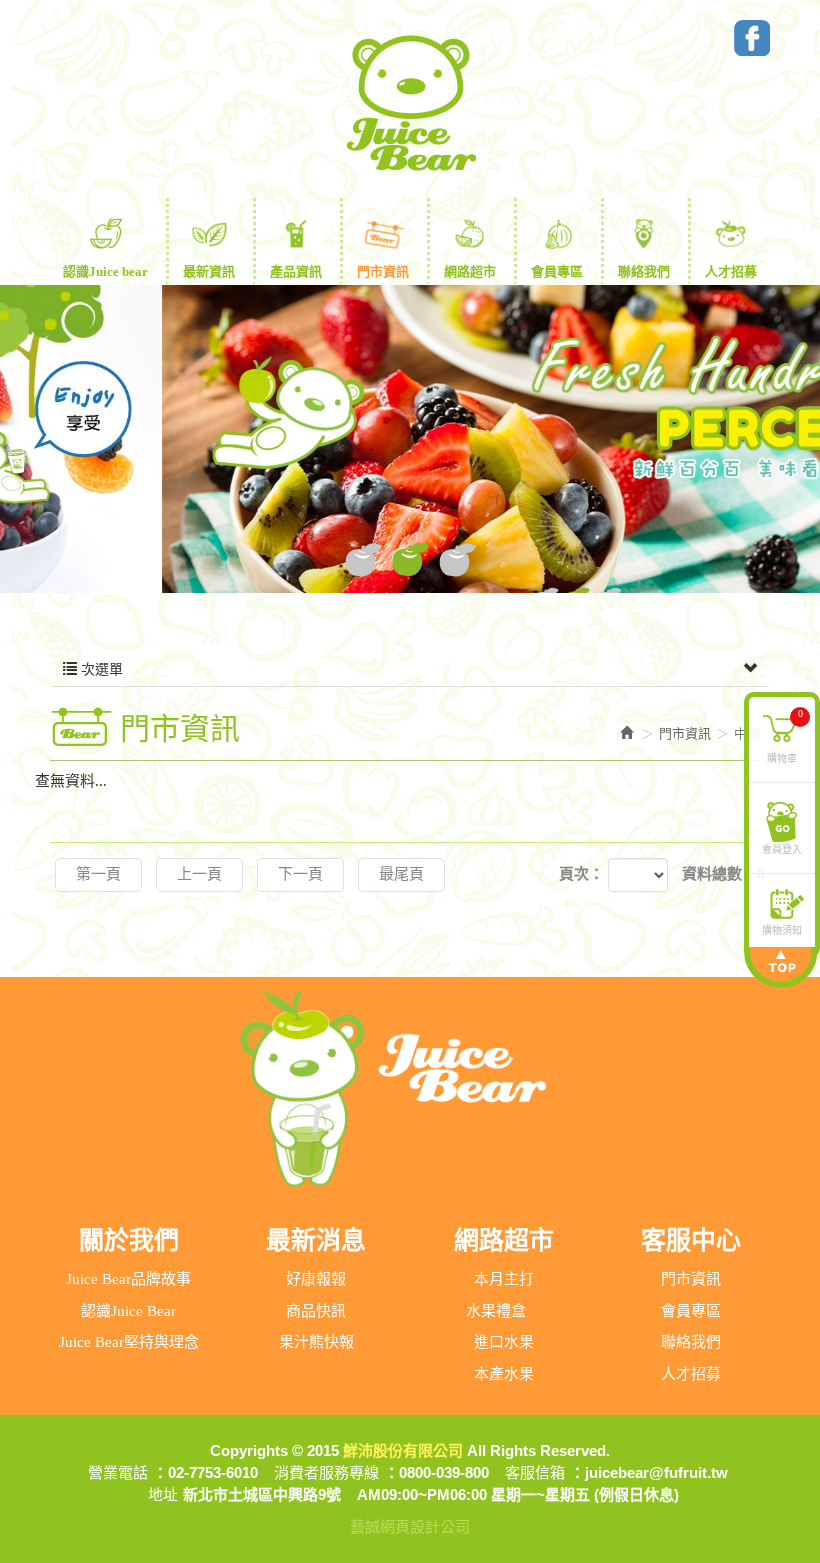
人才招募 (691, 1374)
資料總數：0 (723, 874)
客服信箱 (535, 1472)
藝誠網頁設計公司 (410, 1526)
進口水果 (504, 1342)
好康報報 (316, 1279)
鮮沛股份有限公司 (410, 103)
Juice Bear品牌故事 (128, 1279)
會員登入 (782, 848)
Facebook (752, 38)
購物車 (785, 735)
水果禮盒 (496, 1311)
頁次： (581, 874)
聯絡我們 (691, 1342)
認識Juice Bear (128, 1311)
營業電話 (118, 1472)
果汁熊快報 (316, 1342)
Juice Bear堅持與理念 (129, 1342)
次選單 (100, 669)
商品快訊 (316, 1311)
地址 (163, 1494)
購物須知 (782, 929)
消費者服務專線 (326, 1472)
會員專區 (691, 1311)
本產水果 (504, 1374)
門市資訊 (691, 1279)
